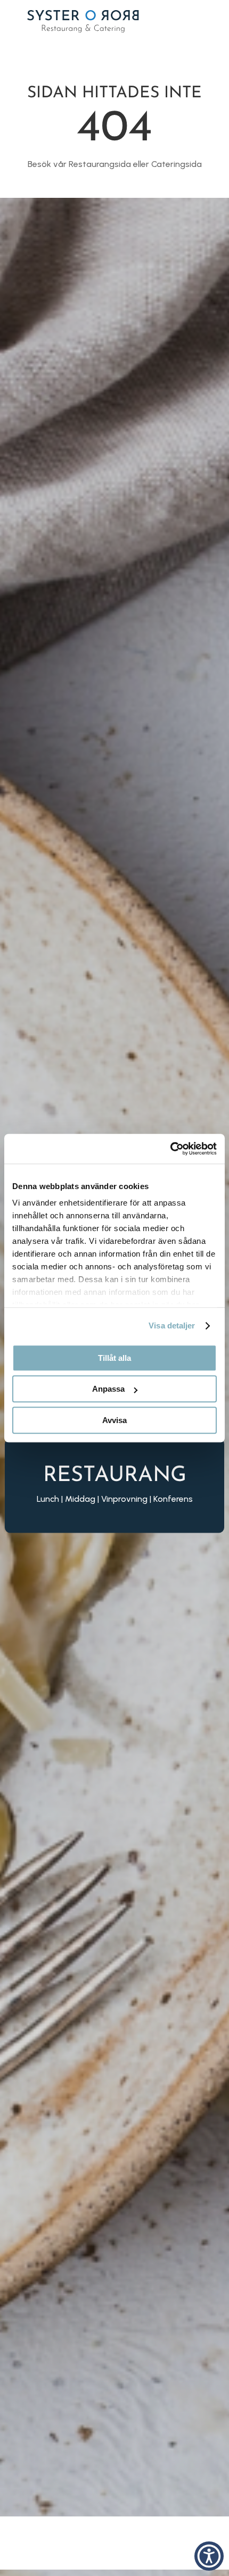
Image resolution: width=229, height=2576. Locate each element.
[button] (209, 2556)
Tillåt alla (114, 1358)
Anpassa (108, 1389)
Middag (80, 1498)
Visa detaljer (172, 1325)
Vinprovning (124, 1498)
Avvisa (114, 1420)
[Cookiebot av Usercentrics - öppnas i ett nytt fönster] (170, 1149)
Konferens (173, 1498)
